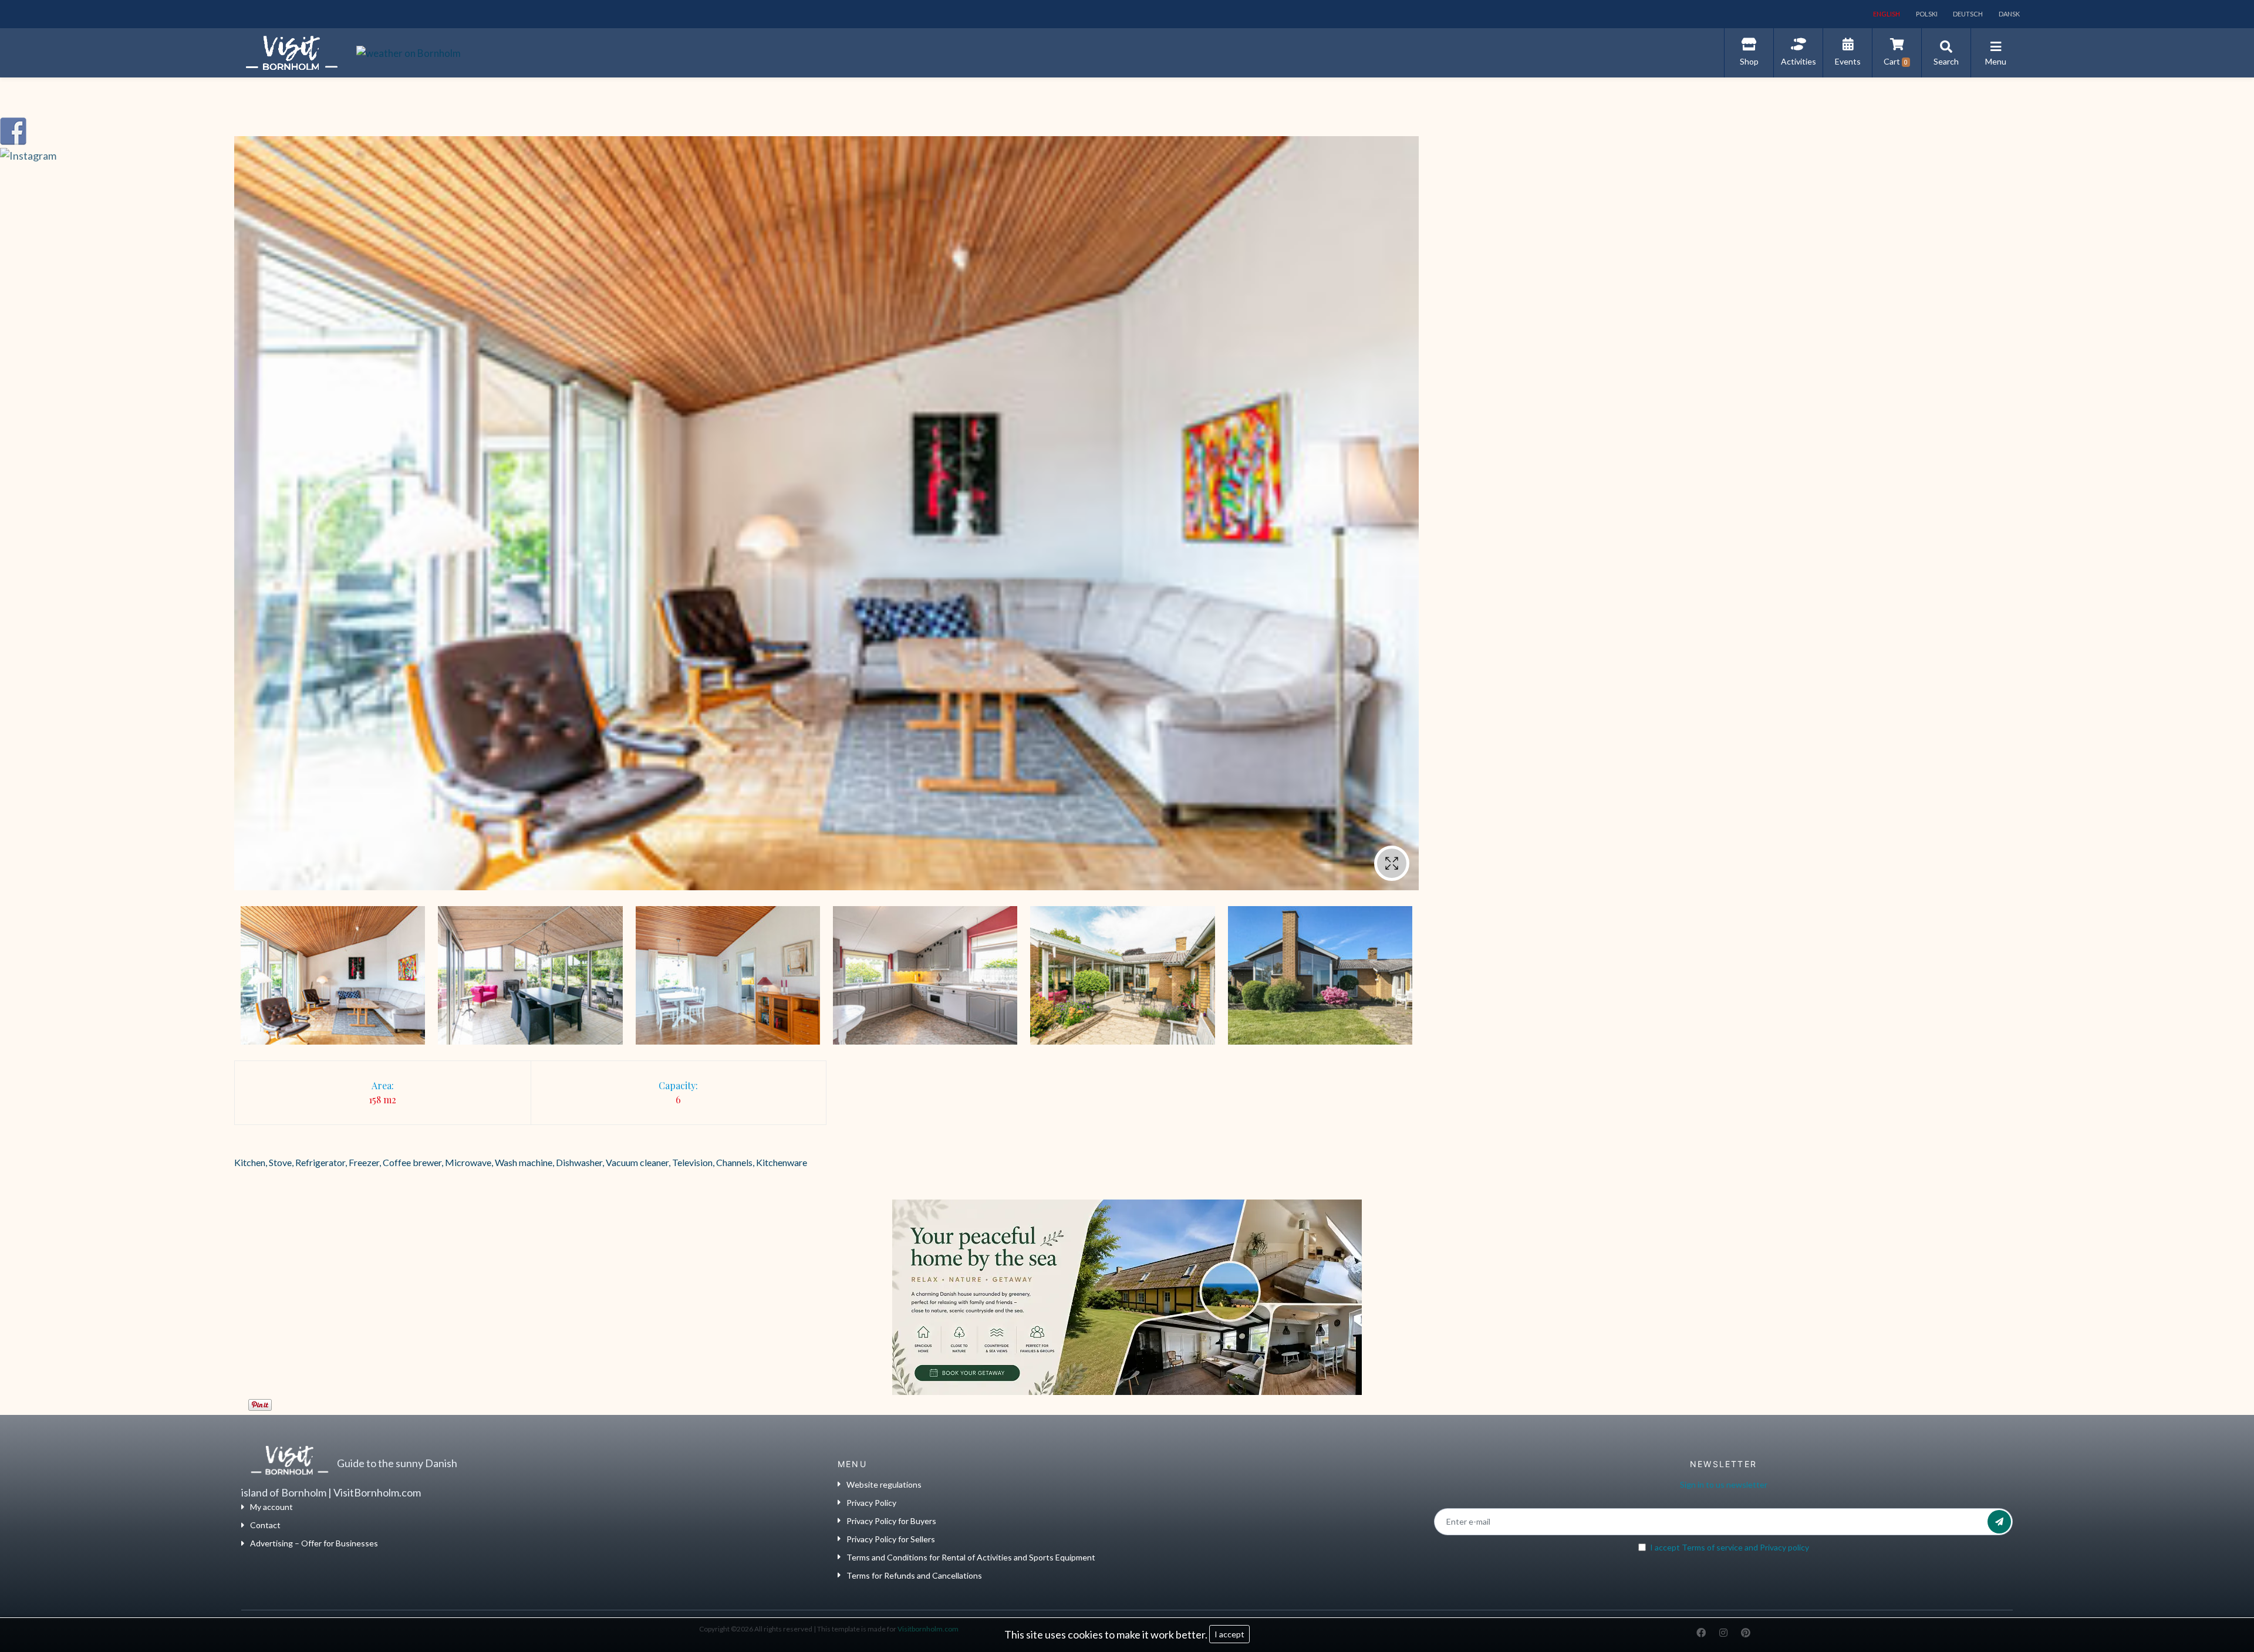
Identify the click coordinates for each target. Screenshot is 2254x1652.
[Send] (1999, 1522)
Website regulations (884, 1484)
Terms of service (1712, 1547)
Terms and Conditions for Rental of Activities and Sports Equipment (971, 1557)
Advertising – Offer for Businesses (314, 1543)
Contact (265, 1525)
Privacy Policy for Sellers (891, 1539)
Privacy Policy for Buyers (891, 1521)
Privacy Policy (871, 1503)
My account (271, 1507)
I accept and (1730, 1547)
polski (1926, 14)
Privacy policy (1784, 1547)
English (1886, 14)
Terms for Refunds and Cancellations (914, 1575)
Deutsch (1967, 14)
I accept (1229, 1634)
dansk (2009, 14)
